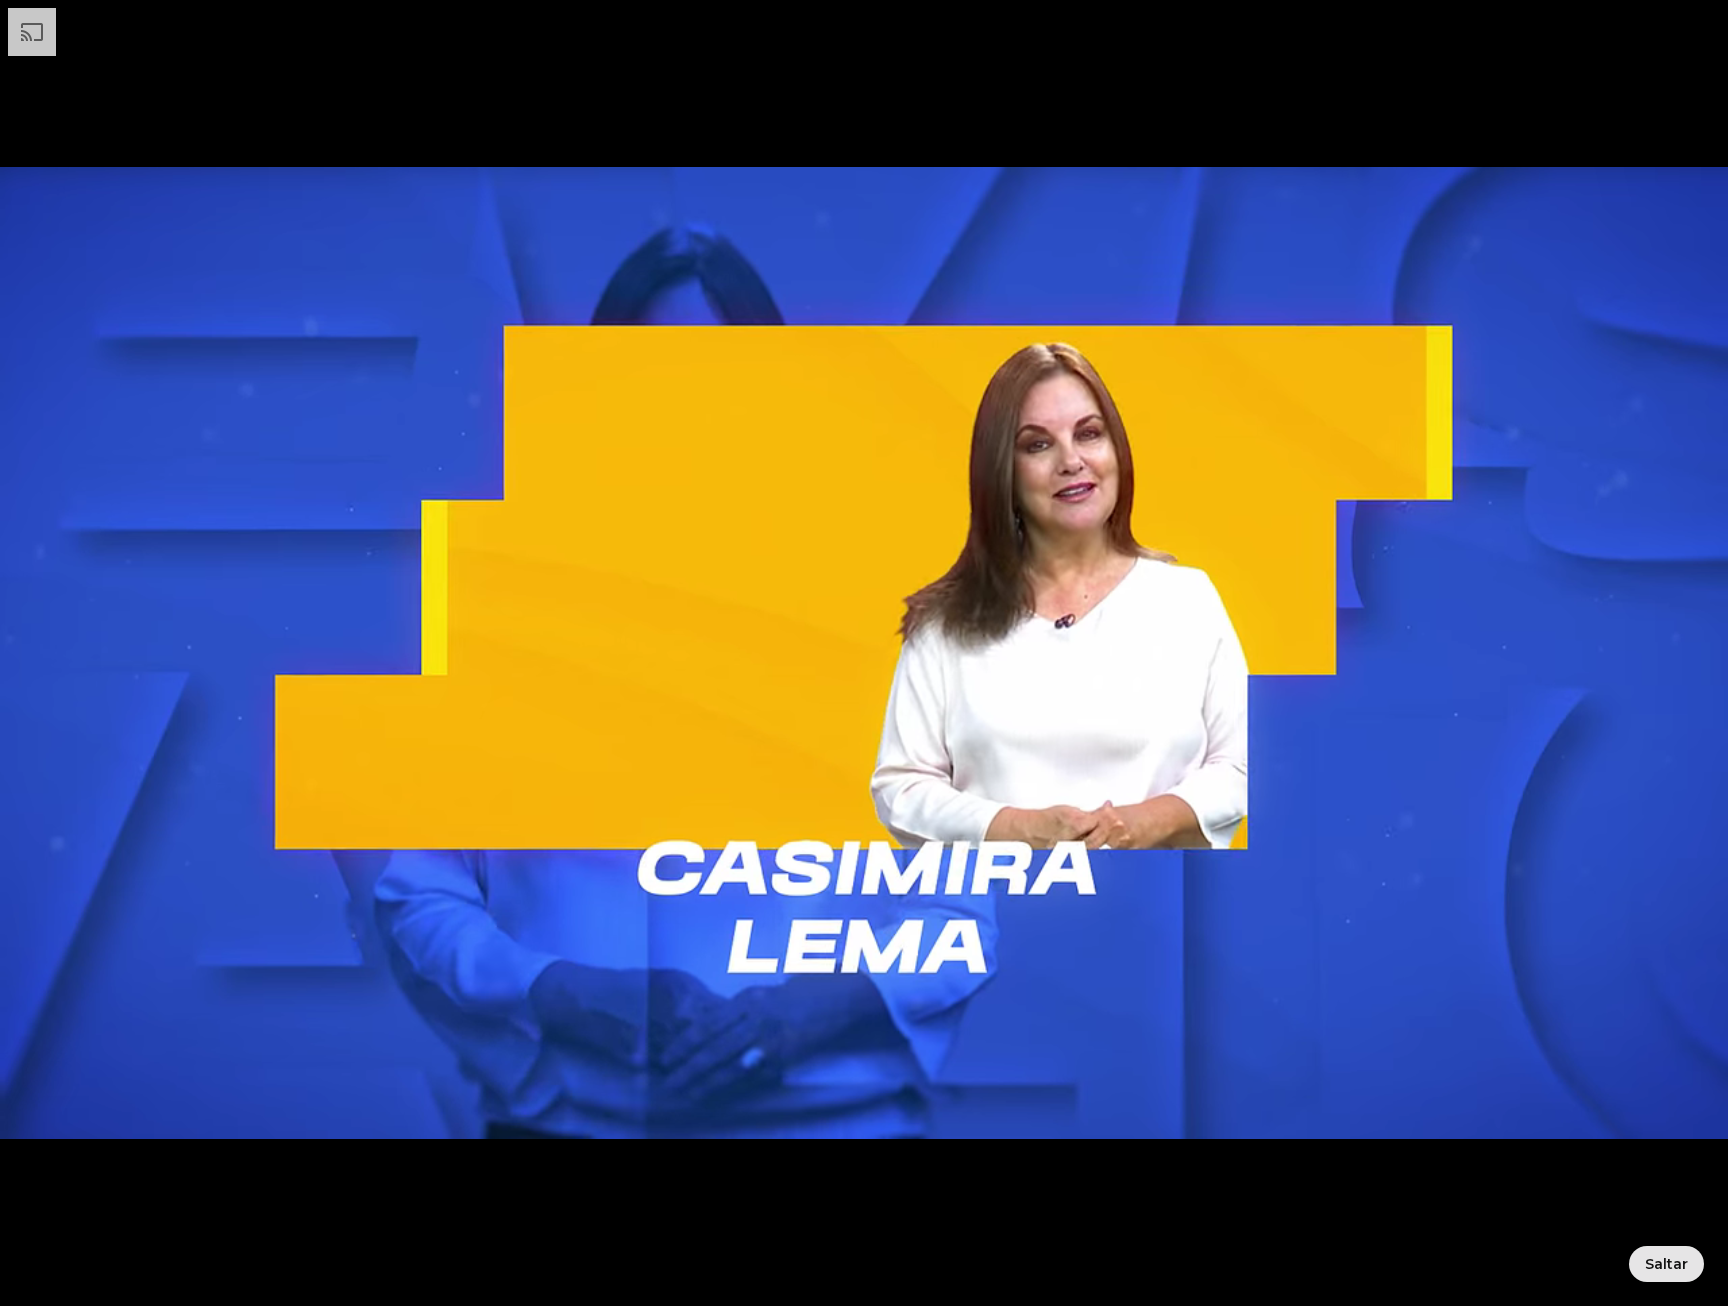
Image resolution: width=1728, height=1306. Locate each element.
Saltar (1666, 1264)
